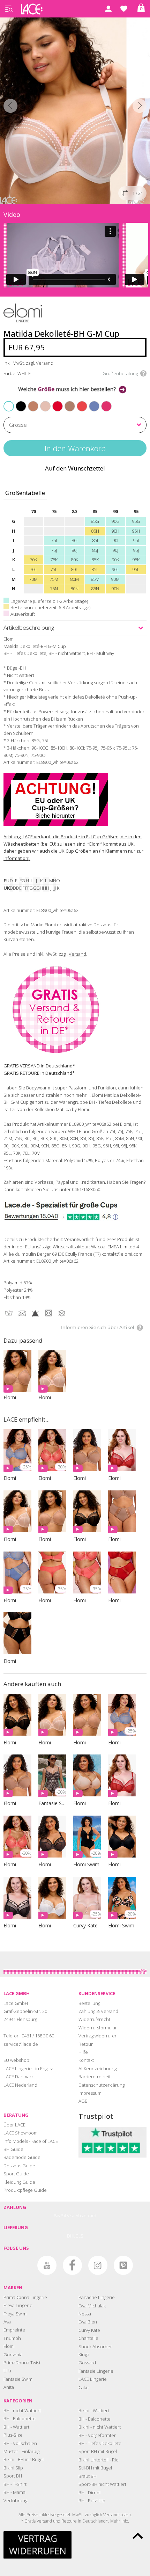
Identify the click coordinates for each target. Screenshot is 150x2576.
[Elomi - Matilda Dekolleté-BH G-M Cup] (64, 109)
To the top (138, 2536)
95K (136, 560)
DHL (71, 2236)
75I (54, 540)
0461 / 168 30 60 (38, 2036)
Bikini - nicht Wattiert (100, 2427)
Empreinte (14, 2330)
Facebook (72, 2265)
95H (136, 531)
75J (54, 550)
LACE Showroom (21, 2133)
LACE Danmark (18, 2077)
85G (95, 521)
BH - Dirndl (89, 2493)
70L (33, 569)
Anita (9, 2387)
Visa (71, 2216)
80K (74, 560)
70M (33, 579)
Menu (9, 9)
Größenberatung (120, 373)
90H (115, 531)
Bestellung (89, 2003)
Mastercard (86, 2216)
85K (95, 560)
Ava (7, 2322)
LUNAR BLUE (91, 402)
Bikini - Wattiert (94, 2410)
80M (74, 579)
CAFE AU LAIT (30, 402)
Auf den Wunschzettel (75, 468)
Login (108, 9)
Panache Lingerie (97, 2297)
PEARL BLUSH (42, 402)
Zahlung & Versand (98, 2011)
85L (95, 569)
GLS (79, 2236)
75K (54, 560)
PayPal (60, 2216)
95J (136, 550)
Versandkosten (117, 2515)
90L (115, 569)
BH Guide (13, 2149)
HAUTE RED (54, 402)
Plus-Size (13, 2435)
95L (136, 569)
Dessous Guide (19, 2166)
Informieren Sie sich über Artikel (98, 1327)
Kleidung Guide (19, 2182)
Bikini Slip (13, 2468)
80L (74, 569)
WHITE (9, 406)
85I (95, 540)
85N (95, 589)
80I (74, 540)
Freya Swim (15, 2314)
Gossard (87, 2363)
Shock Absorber (95, 2347)
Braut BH (88, 2476)
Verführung (15, 2501)
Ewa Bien (88, 2322)
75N (54, 589)
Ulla (7, 2371)
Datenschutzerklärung (102, 2085)
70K (33, 560)
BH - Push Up (92, 2501)
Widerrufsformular (98, 2028)
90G (115, 521)
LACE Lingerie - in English (29, 2068)
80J (74, 550)
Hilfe (83, 2052)
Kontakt (86, 2060)
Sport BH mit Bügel (98, 2451)
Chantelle (88, 2338)
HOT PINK (103, 402)
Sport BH (13, 2476)
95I (136, 540)
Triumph (12, 2338)
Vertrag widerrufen (98, 2036)
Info (125, 2521)
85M (95, 579)
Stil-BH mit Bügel (95, 2468)
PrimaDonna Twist (22, 2363)
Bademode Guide (22, 2157)
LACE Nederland (20, 2085)
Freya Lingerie (18, 2305)
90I (115, 540)
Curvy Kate (89, 2330)
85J (95, 550)
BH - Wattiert (16, 2427)
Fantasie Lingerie (96, 2371)
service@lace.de (21, 2044)
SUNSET (78, 402)
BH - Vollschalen (20, 2443)
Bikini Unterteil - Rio (99, 2460)
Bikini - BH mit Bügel (24, 2459)
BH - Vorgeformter (97, 2435)
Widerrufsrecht (94, 2019)
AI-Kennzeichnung (97, 2068)
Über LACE (14, 2125)
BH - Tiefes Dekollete (100, 2443)
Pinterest (123, 2265)
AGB (83, 2101)
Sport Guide (16, 2174)
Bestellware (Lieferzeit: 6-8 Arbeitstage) (50, 607)
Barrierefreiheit (95, 2077)
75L (54, 569)
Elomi (9, 2346)
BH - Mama (14, 2492)
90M (115, 579)
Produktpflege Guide (25, 2190)
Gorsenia (13, 2355)
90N (115, 589)
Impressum (90, 2093)
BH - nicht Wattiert (22, 2410)
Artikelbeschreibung (29, 627)
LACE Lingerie (93, 2379)
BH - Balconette (20, 2418)
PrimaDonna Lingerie (25, 2297)
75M (54, 579)
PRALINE (66, 402)
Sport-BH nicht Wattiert (102, 2484)
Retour (86, 2044)
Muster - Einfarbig (21, 2451)
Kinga (84, 2355)
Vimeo (21, 2265)
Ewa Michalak (92, 2306)
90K (115, 560)
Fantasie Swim (18, 2379)
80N (74, 589)
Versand (77, 954)
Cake (84, 2387)
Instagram (98, 2265)
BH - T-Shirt (15, 2484)
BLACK (17, 402)
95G (136, 521)
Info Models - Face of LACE (31, 2141)
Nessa (85, 2314)
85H (95, 531)
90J (115, 550)
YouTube (47, 2265)
